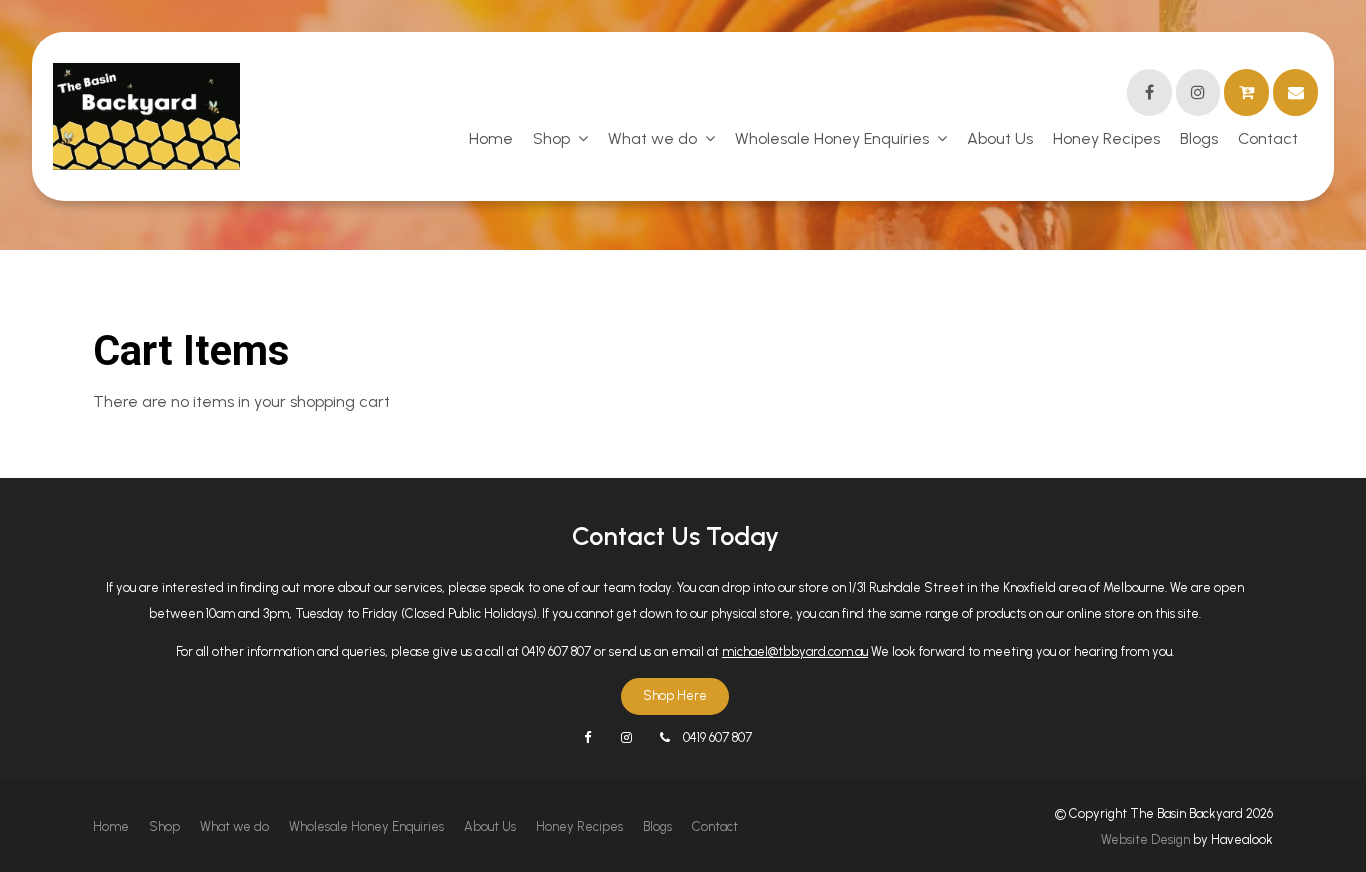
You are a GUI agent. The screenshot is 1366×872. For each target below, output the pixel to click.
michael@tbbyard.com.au (795, 651)
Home (491, 138)
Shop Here (675, 695)
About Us (1000, 138)
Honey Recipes (1106, 138)
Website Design (1145, 839)
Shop (551, 138)
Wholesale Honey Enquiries (832, 138)
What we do (652, 138)
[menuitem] (111, 827)
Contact (1268, 138)
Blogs (1199, 138)
